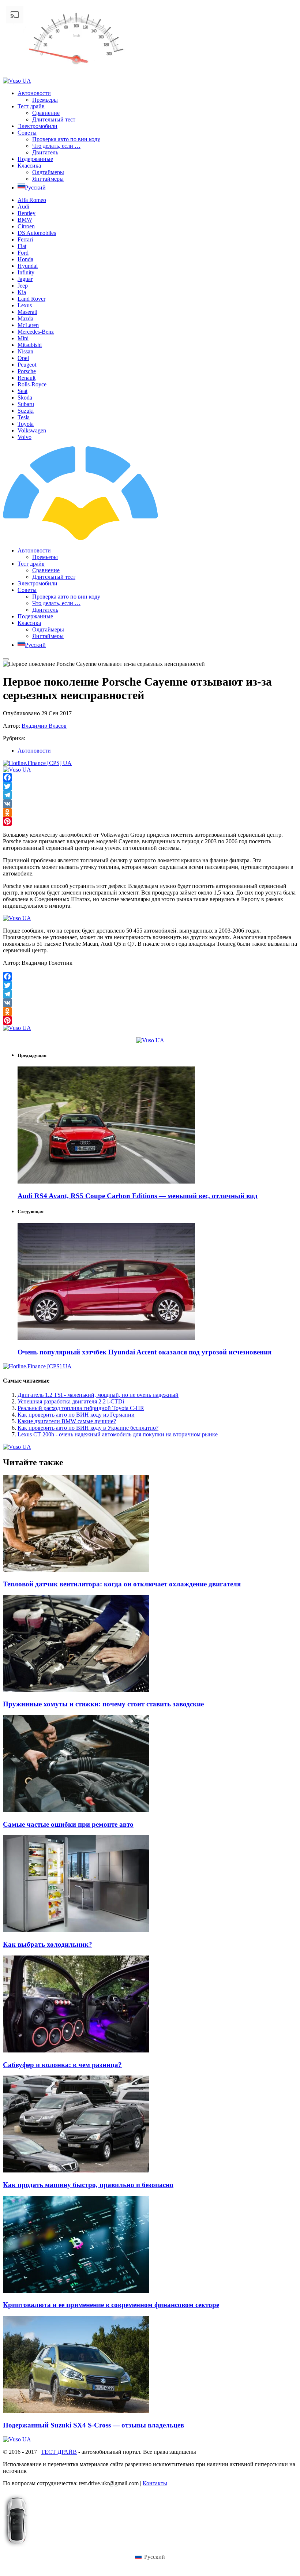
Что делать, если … (56, 146)
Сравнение (46, 113)
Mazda (25, 318)
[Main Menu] (6, 659)
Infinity (26, 272)
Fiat (22, 246)
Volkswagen (32, 430)
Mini (23, 338)
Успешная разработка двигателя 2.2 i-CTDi (71, 1401)
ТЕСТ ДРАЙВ (59, 2452)
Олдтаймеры (48, 172)
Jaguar (25, 279)
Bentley (27, 213)
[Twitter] (150, 786)
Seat (22, 391)
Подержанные (35, 159)
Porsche (27, 371)
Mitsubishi (30, 345)
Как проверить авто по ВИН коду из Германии (76, 1415)
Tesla (24, 417)
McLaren (28, 325)
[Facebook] (150, 777)
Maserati (27, 312)
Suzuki (26, 411)
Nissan (25, 351)
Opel (23, 358)
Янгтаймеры (48, 179)
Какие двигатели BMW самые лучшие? (67, 1421)
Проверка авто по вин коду (66, 139)
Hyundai (28, 266)
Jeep (23, 286)
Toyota (26, 424)
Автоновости (34, 93)
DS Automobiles (37, 233)
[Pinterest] (150, 821)
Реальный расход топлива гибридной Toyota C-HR (81, 1408)
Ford (23, 253)
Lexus (25, 305)
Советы (27, 133)
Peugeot (27, 365)
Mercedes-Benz (36, 332)
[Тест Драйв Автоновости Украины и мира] (142, 538)
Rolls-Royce (32, 384)
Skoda (25, 398)
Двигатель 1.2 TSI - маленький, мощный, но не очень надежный (98, 1395)
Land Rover (31, 299)
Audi (23, 207)
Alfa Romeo (32, 200)
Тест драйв (31, 106)
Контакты (155, 2483)
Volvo (25, 437)
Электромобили (37, 126)
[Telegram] (150, 795)
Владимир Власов (44, 726)
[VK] (150, 804)
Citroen (26, 226)
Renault (27, 378)
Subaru (26, 404)
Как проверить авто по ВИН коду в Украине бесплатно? (88, 1428)
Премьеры (45, 100)
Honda (25, 259)
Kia (22, 292)
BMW (25, 220)
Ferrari (25, 239)
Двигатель (45, 152)
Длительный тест (54, 119)
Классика (29, 166)
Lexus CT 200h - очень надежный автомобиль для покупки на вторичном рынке (118, 1434)
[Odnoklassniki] (150, 813)
